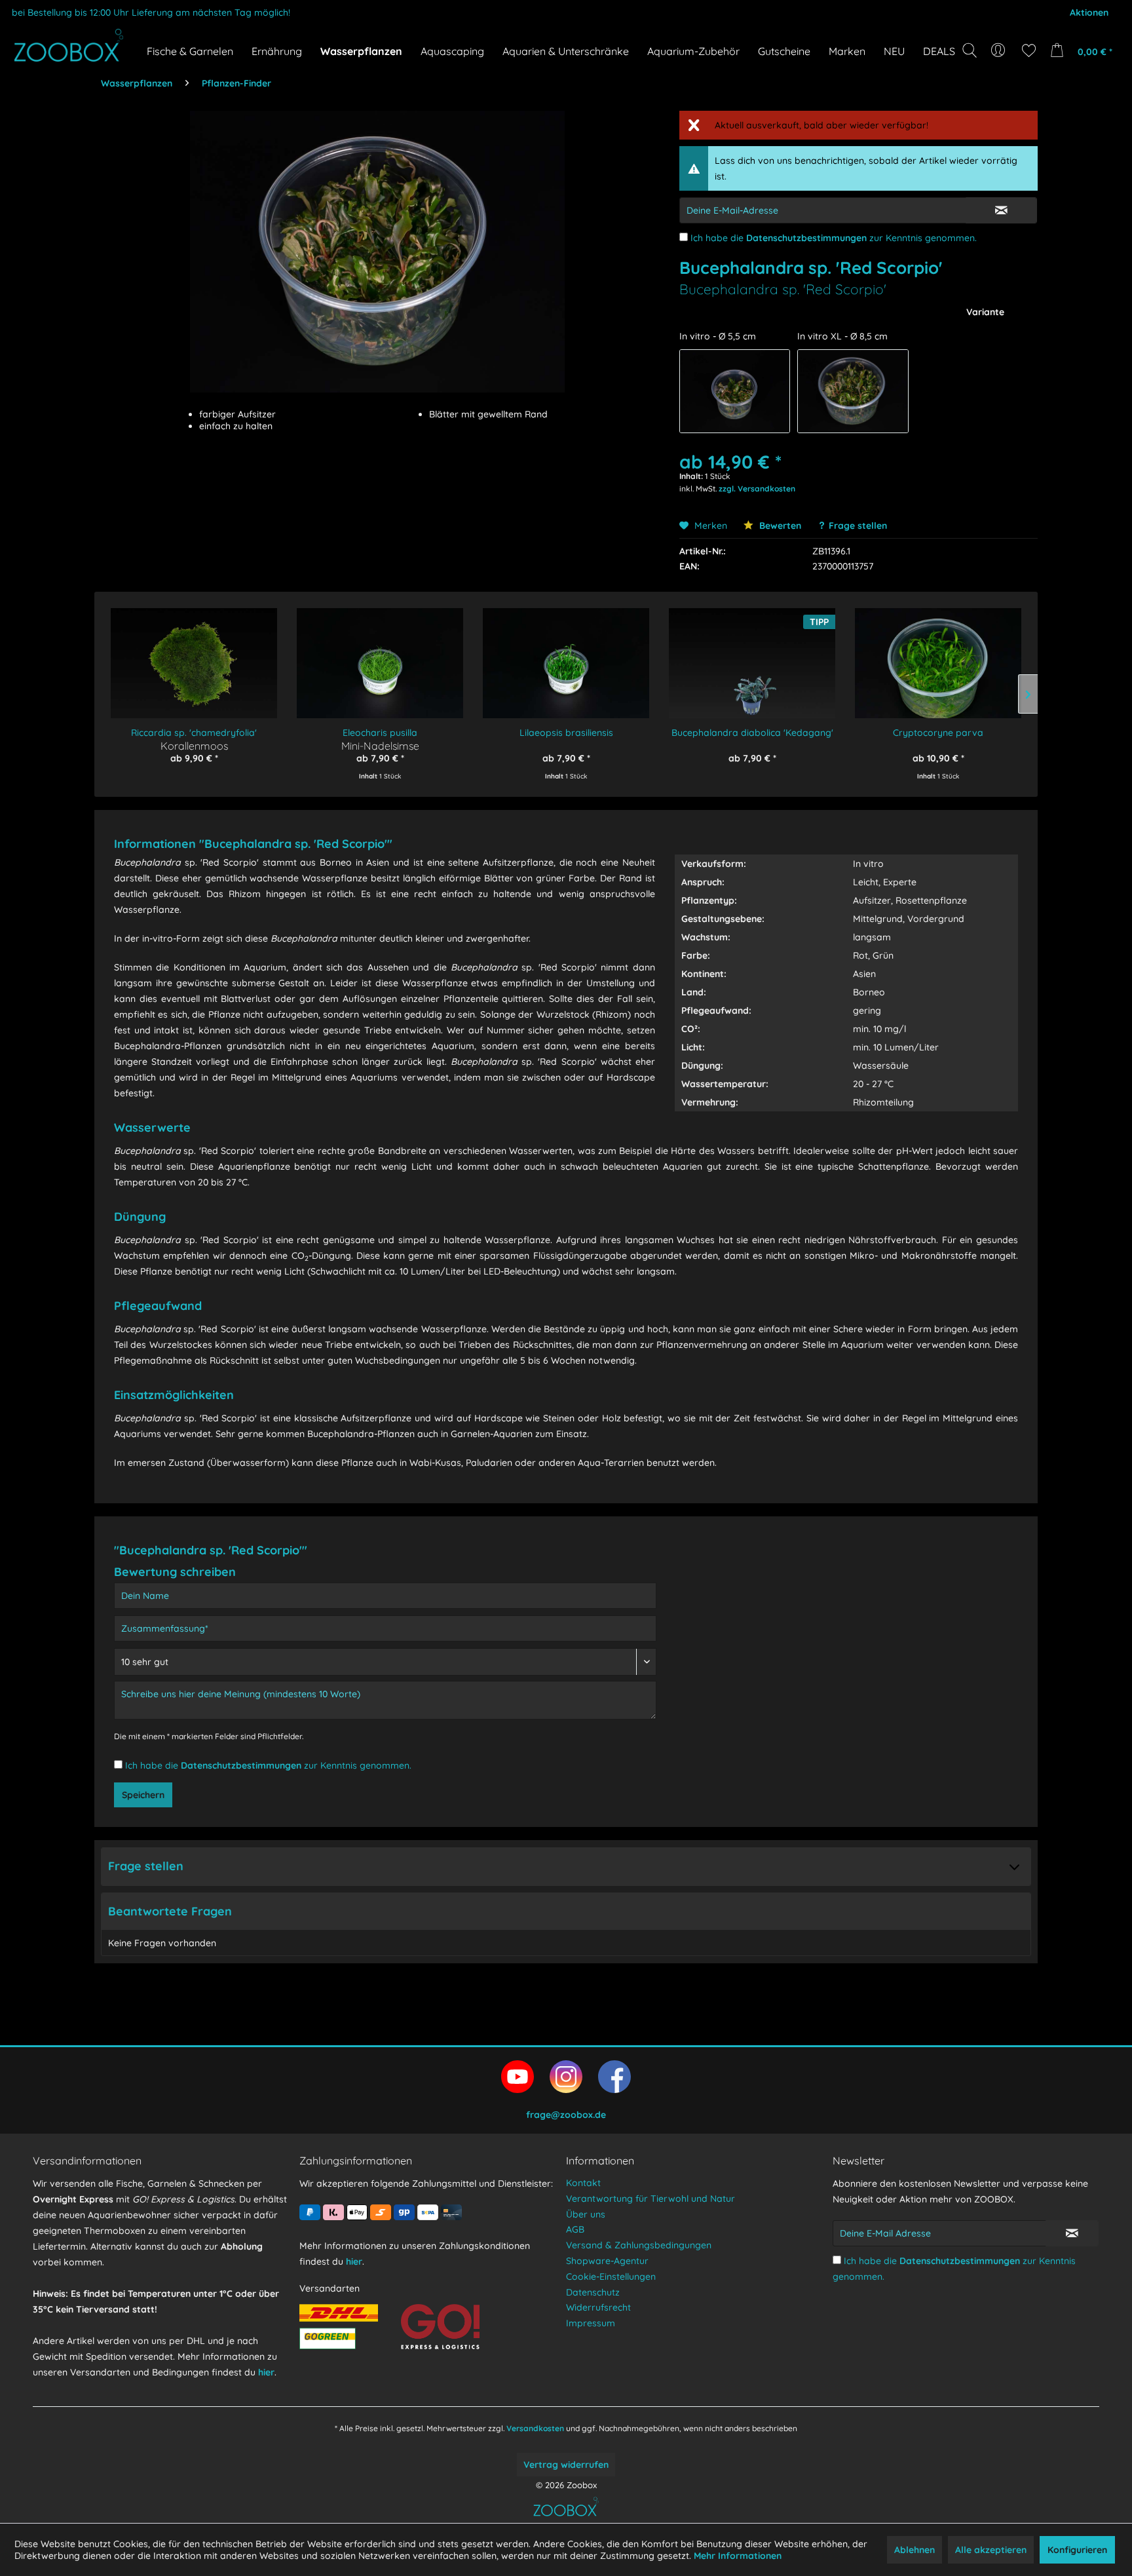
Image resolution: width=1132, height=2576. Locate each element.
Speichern (143, 1795)
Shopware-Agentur (607, 2261)
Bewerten (779, 526)
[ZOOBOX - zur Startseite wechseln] (69, 45)
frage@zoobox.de (566, 2115)
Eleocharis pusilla (380, 733)
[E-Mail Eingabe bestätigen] (1001, 210)
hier (266, 2372)
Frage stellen (858, 526)
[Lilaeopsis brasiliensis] (566, 654)
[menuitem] (999, 50)
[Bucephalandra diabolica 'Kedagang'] (752, 654)
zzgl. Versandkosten (757, 489)
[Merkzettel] (1029, 50)
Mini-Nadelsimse (380, 745)
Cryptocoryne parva (938, 733)
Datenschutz (593, 2292)
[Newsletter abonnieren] (1072, 2233)
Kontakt (583, 2183)
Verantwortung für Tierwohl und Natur (651, 2199)
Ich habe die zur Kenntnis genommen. (834, 238)
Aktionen (1089, 12)
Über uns (586, 2214)
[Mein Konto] (999, 50)
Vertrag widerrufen (566, 2465)
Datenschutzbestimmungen (806, 238)
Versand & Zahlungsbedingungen (639, 2245)
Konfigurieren (1077, 2550)
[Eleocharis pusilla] (380, 654)
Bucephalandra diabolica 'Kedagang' (752, 733)
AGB (575, 2229)
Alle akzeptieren (991, 2550)
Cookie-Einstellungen (611, 2277)
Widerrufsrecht (598, 2307)
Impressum (591, 2323)
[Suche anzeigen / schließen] (970, 50)
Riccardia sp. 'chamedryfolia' (194, 733)
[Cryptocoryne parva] (938, 654)
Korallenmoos (194, 745)
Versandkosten (535, 2428)
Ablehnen (915, 2550)
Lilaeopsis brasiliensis (566, 733)
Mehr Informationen (738, 2556)
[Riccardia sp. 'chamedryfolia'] (194, 654)
